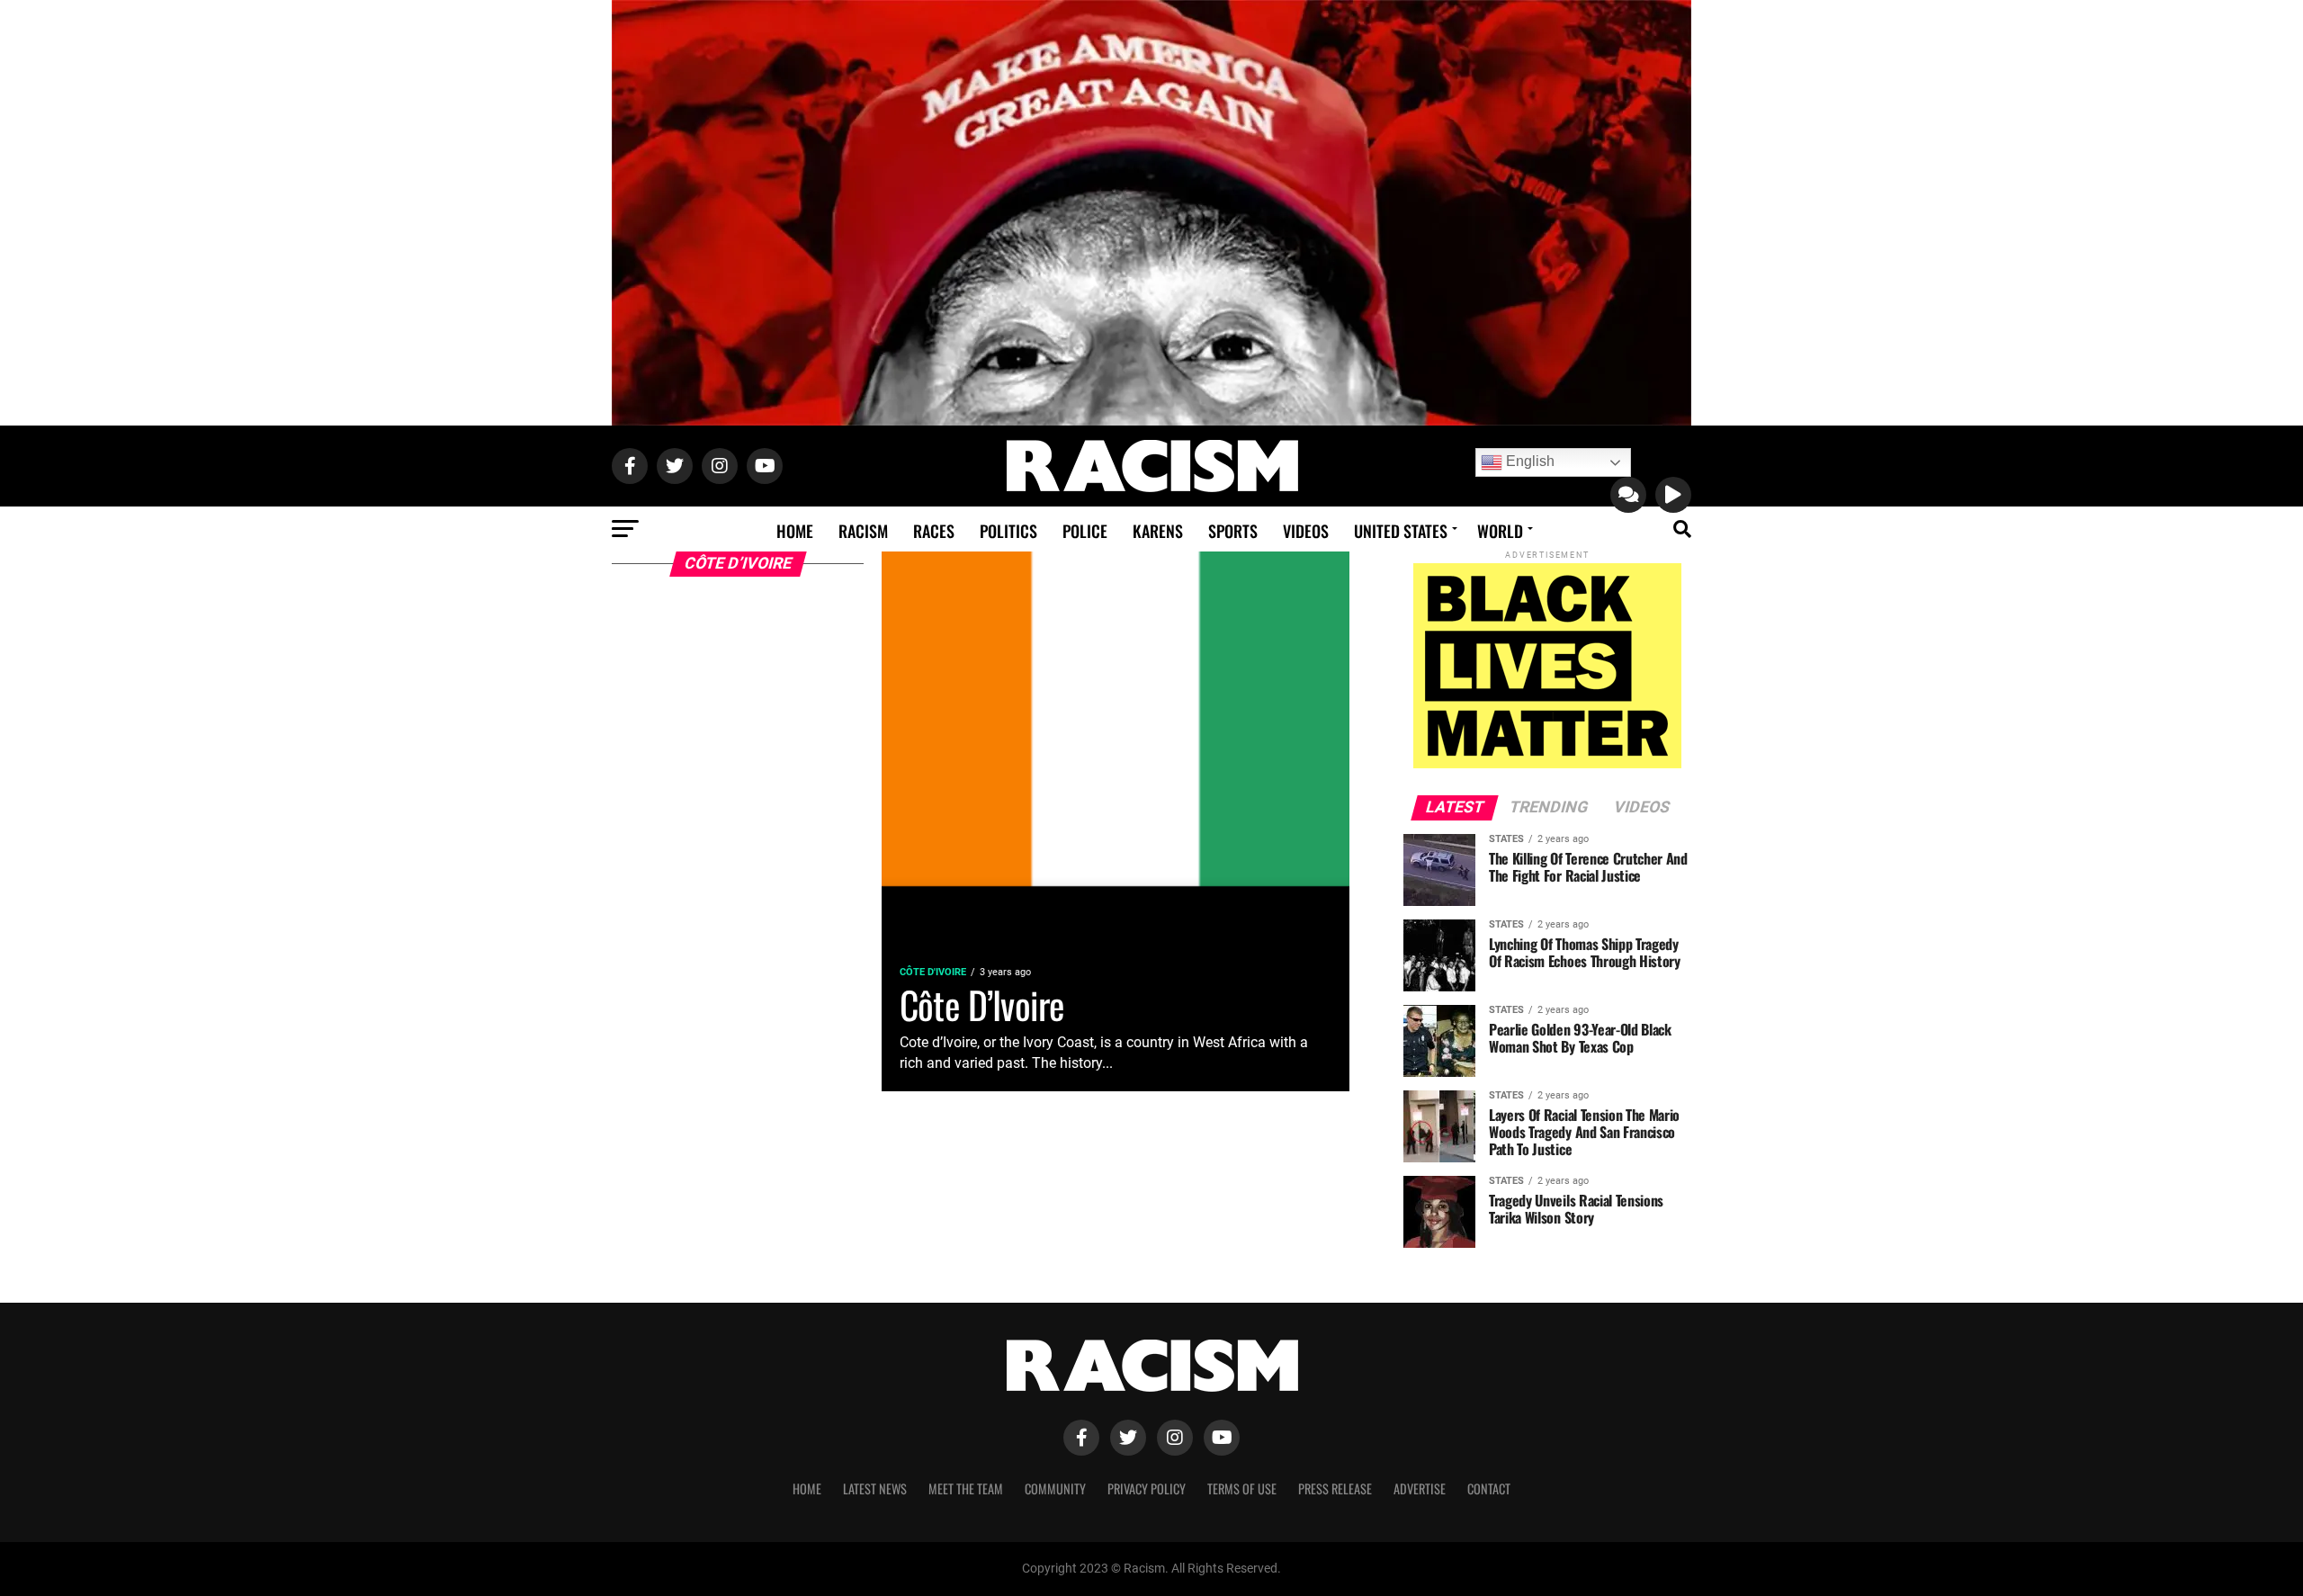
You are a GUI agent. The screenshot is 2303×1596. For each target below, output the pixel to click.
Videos (1306, 531)
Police (1085, 531)
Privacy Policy (1147, 1488)
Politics (1008, 531)
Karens (1158, 531)
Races (934, 531)
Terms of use (1242, 1488)
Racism (863, 531)
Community (1055, 1488)
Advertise (1420, 1488)
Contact (1489, 1488)
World (1500, 531)
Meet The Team (966, 1488)
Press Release (1335, 1488)
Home (795, 531)
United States (1401, 531)
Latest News (875, 1488)
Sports (1233, 531)
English (1528, 461)
